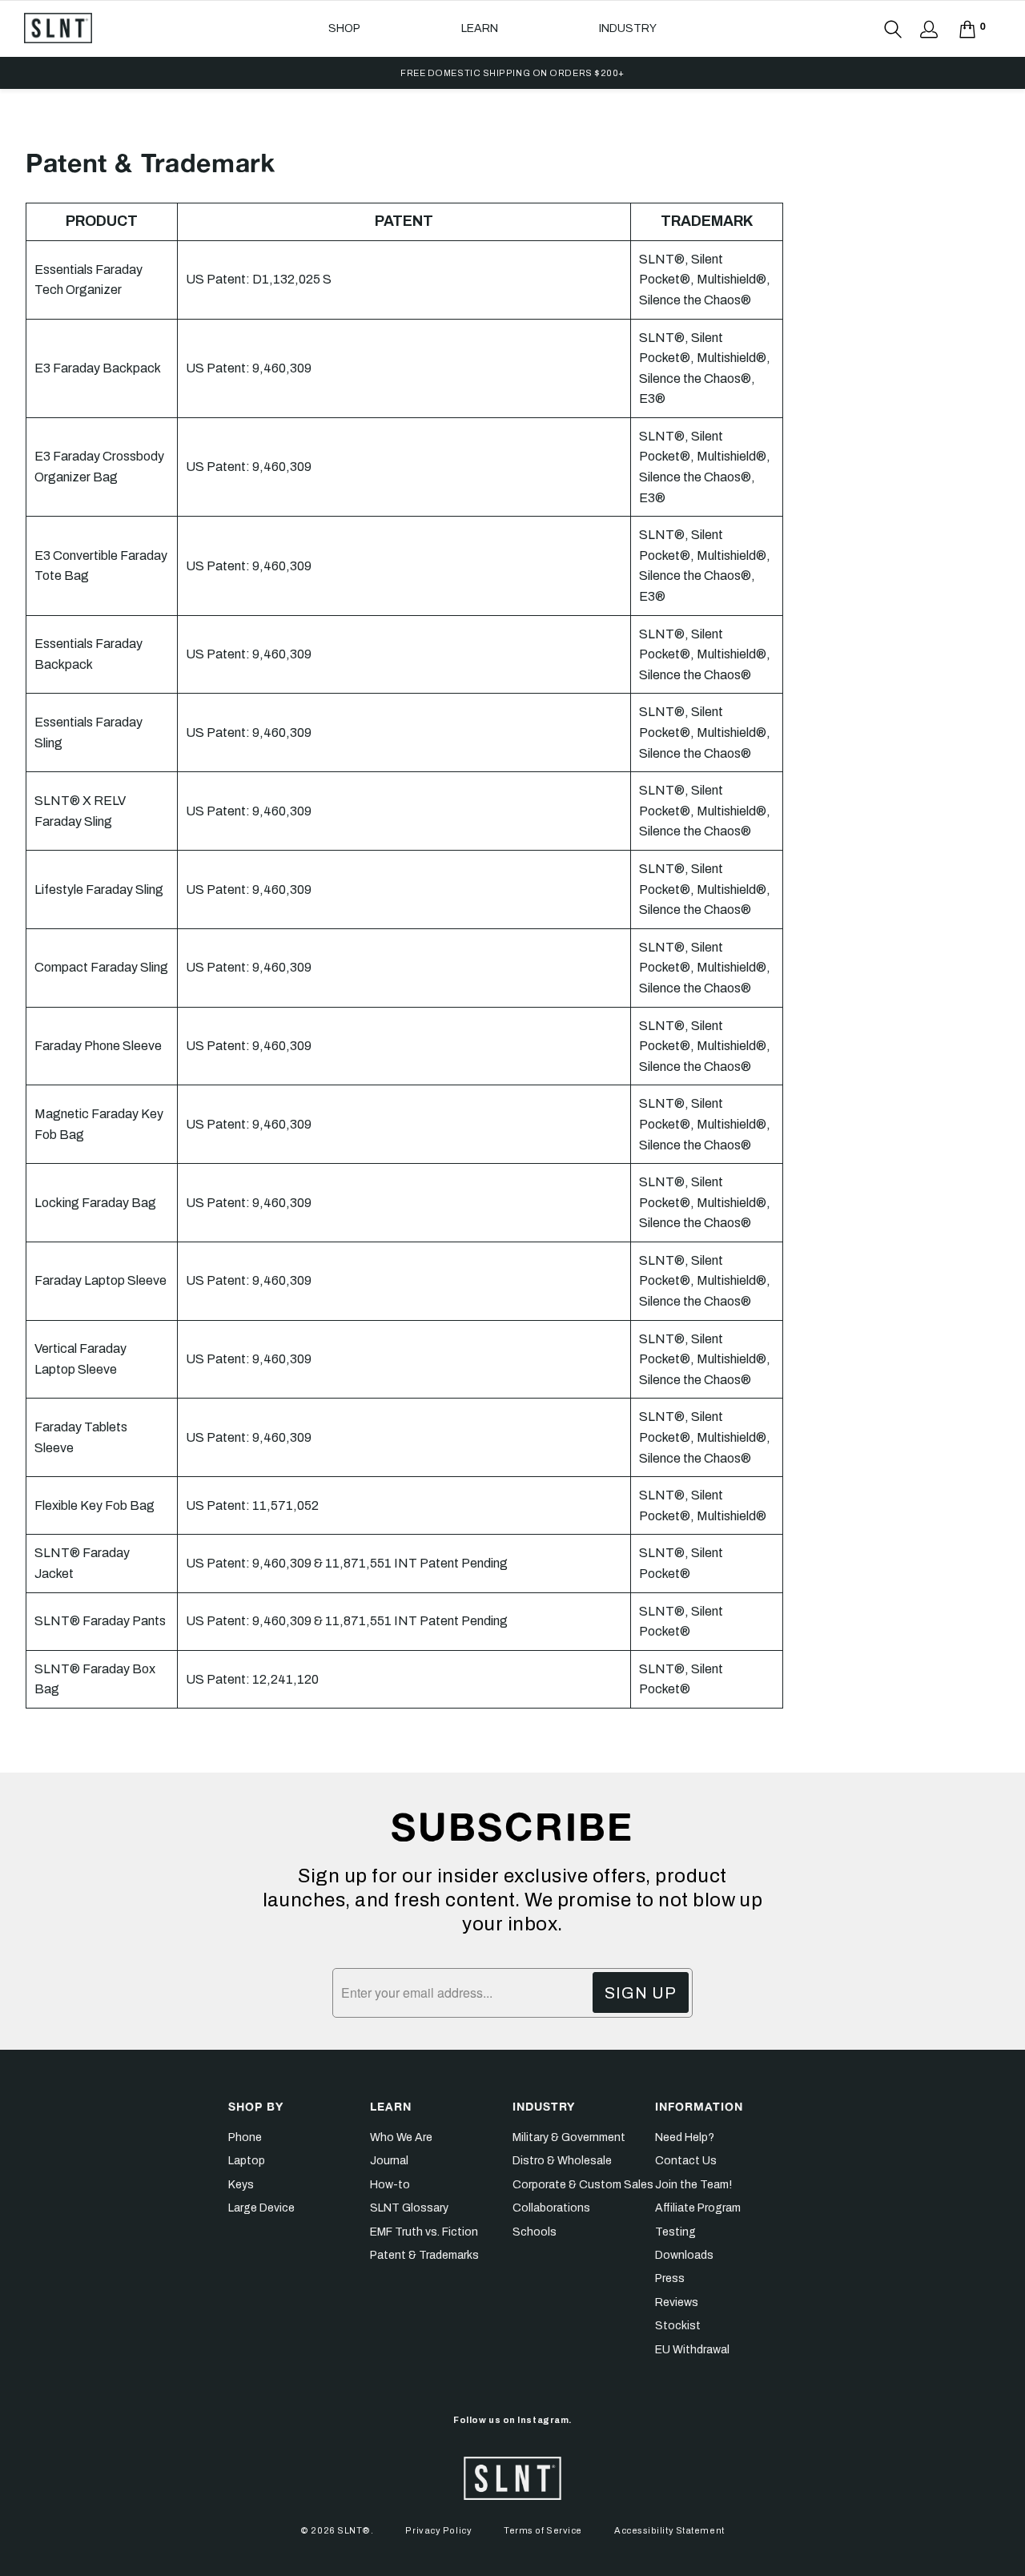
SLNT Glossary (409, 2208)
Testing (675, 2232)
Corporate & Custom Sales (583, 2185)
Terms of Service (543, 2530)
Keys (241, 2185)
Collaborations (551, 2208)
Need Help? (685, 2137)
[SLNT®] (58, 28)
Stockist (678, 2326)
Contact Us (686, 2161)
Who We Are (401, 2137)
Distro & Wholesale (562, 2161)
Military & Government (569, 2137)
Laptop (247, 2161)
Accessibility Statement (669, 2530)
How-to (390, 2185)
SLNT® (354, 2530)
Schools (535, 2232)
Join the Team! (693, 2185)
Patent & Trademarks (424, 2255)
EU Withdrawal (692, 2350)
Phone (245, 2137)
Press (670, 2278)
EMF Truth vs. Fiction (424, 2232)
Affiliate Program (698, 2208)
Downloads (684, 2255)
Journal (389, 2161)
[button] (344, 29)
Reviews (677, 2302)
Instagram (543, 2420)
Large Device (261, 2208)
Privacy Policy (438, 2530)
